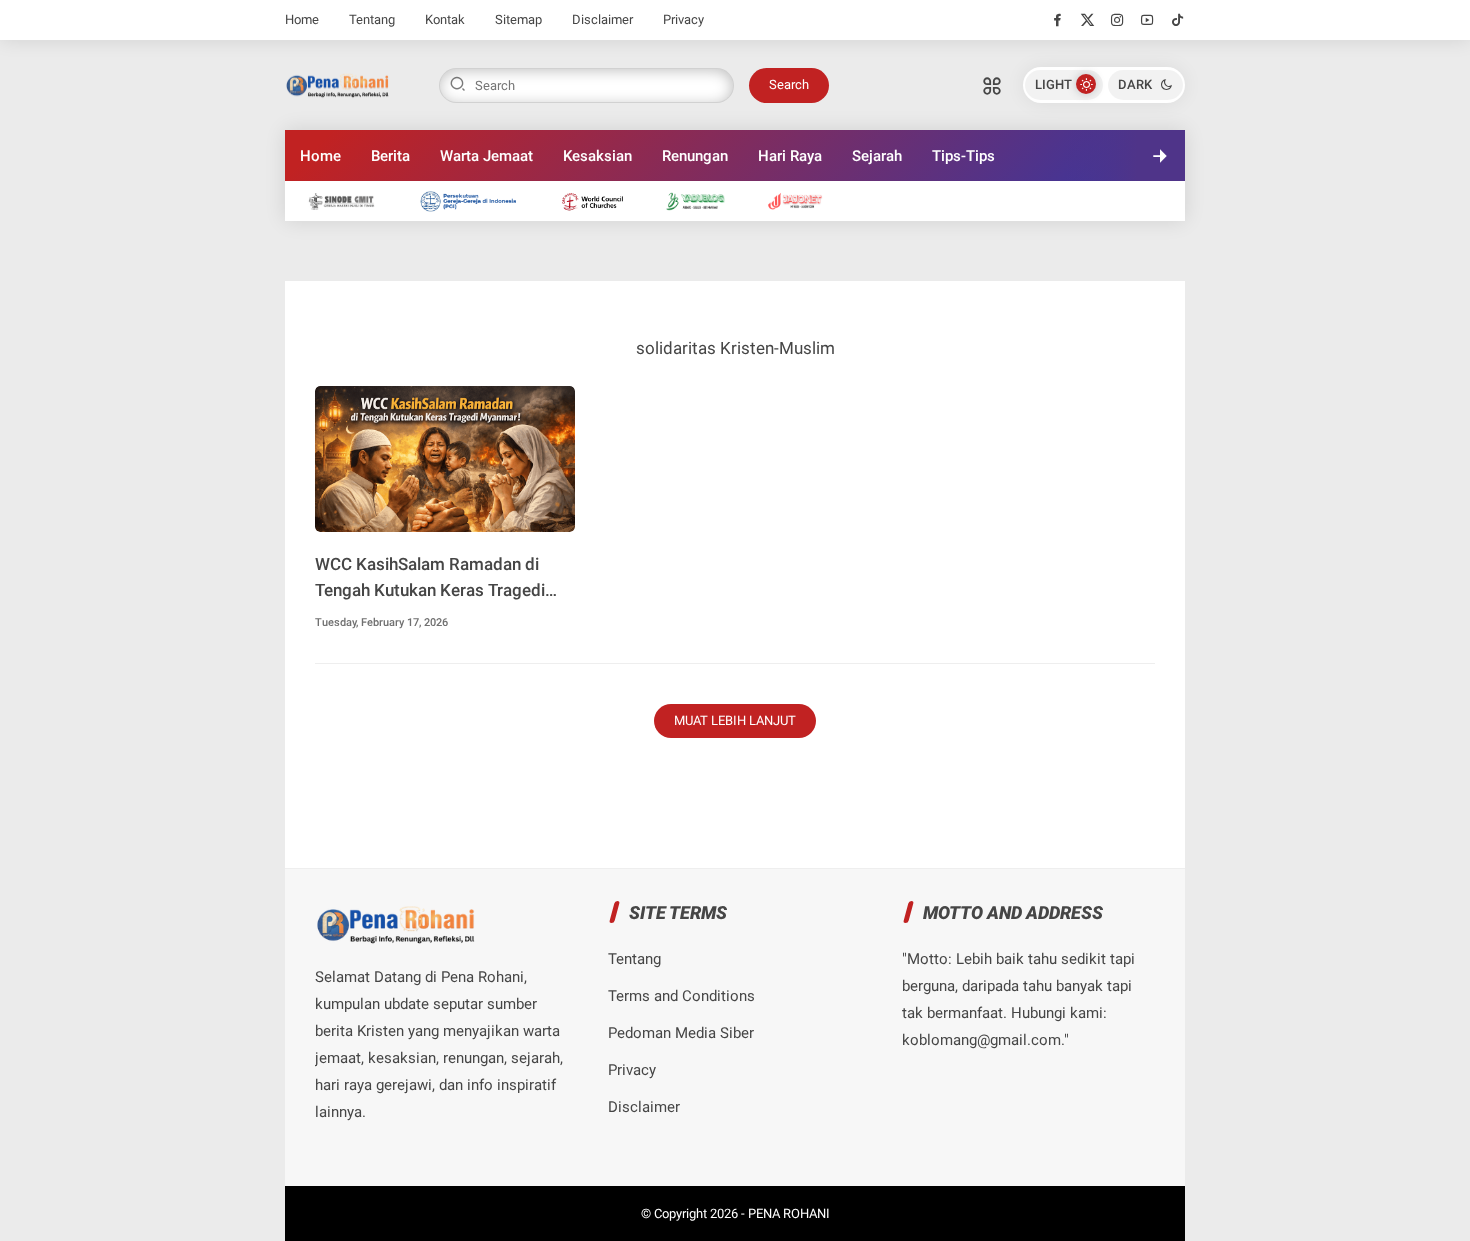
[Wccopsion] (603, 200)
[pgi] (478, 200)
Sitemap (518, 19)
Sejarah (877, 156)
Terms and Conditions (681, 996)
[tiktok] (1177, 20)
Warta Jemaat (486, 156)
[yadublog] (705, 200)
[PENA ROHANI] (337, 83)
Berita (390, 156)
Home (302, 19)
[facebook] (1057, 20)
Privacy (683, 19)
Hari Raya (790, 156)
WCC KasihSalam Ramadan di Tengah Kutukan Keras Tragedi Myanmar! (430, 578)
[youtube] (1147, 20)
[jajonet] (805, 200)
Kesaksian (597, 156)
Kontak (445, 19)
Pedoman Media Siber (681, 1033)
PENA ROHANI (789, 1213)
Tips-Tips (963, 156)
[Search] (992, 85)
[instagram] (1117, 20)
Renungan (695, 156)
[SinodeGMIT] (351, 200)
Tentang (372, 19)
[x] (1087, 20)
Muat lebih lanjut (735, 720)
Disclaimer (602, 19)
